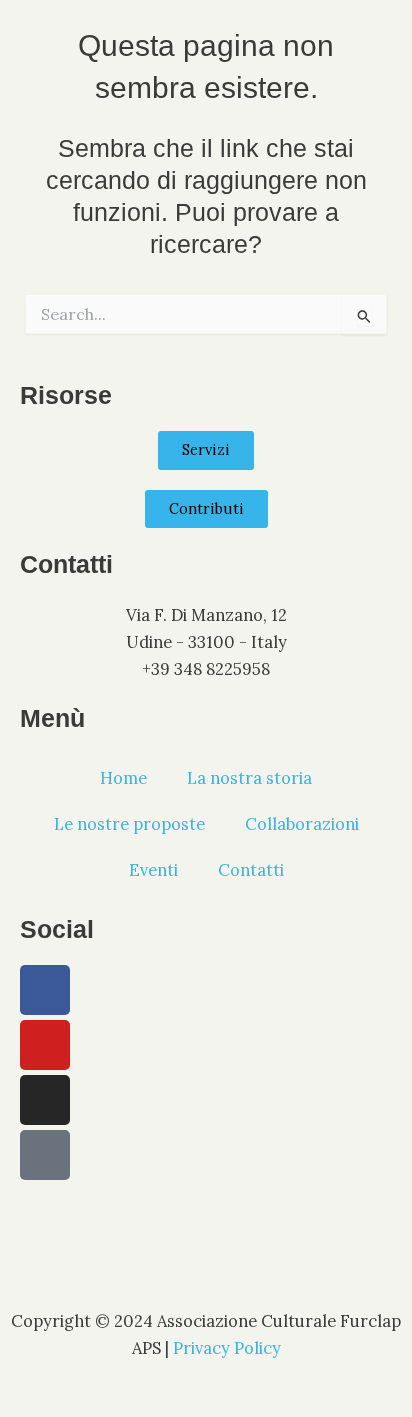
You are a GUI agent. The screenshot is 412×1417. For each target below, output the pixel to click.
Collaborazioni (302, 823)
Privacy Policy (227, 1347)
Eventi (153, 869)
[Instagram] (45, 1100)
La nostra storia (249, 777)
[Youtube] (45, 1045)
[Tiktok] (45, 1155)
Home (123, 777)
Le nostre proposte (129, 823)
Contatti (251, 869)
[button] (206, 25)
